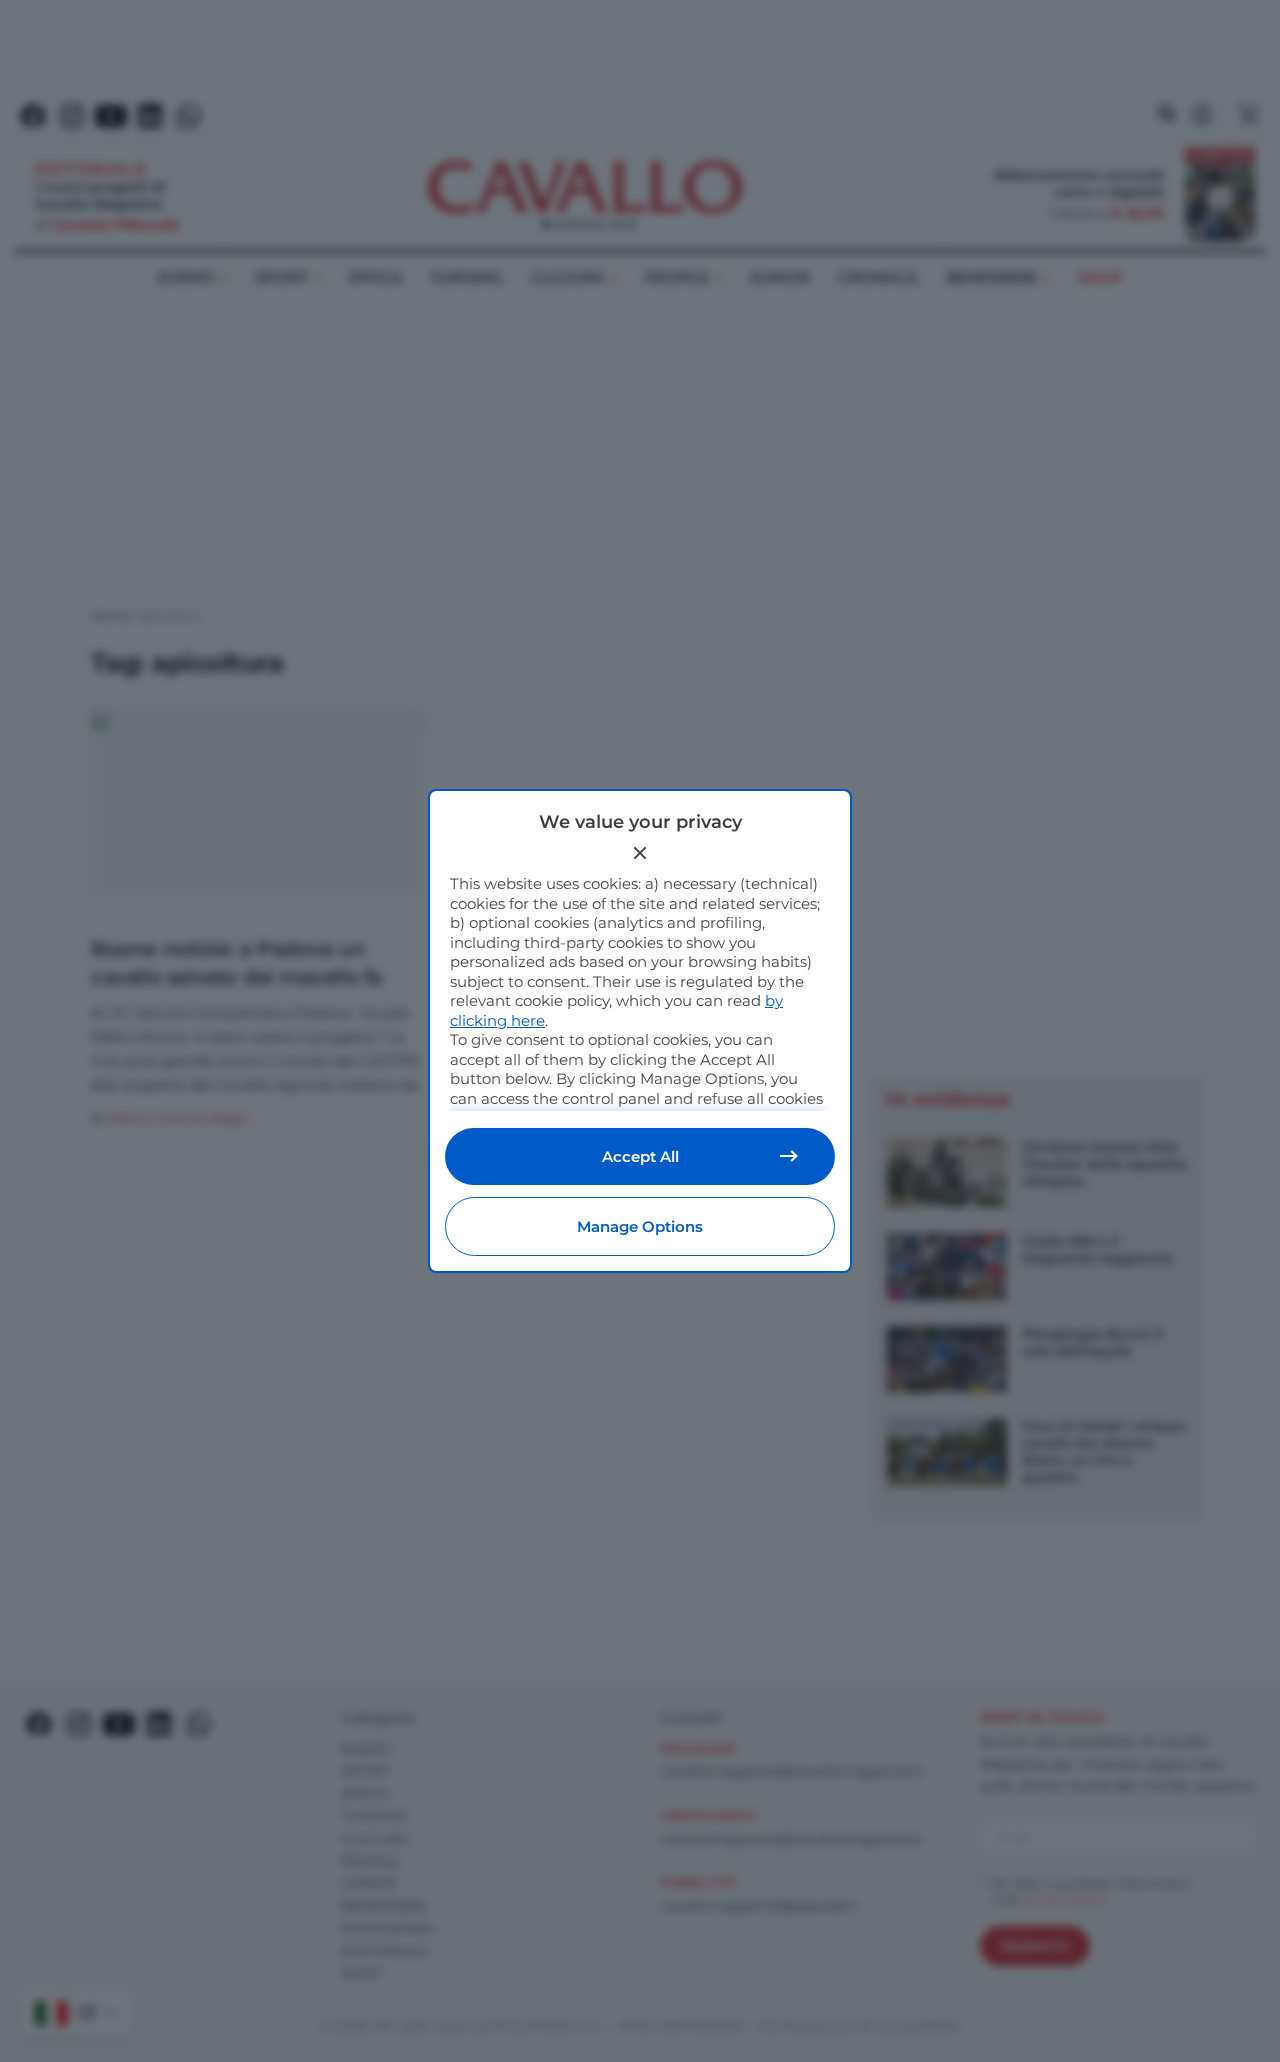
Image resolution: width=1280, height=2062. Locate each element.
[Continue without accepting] (640, 853)
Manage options (640, 1226)
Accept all (640, 1156)
